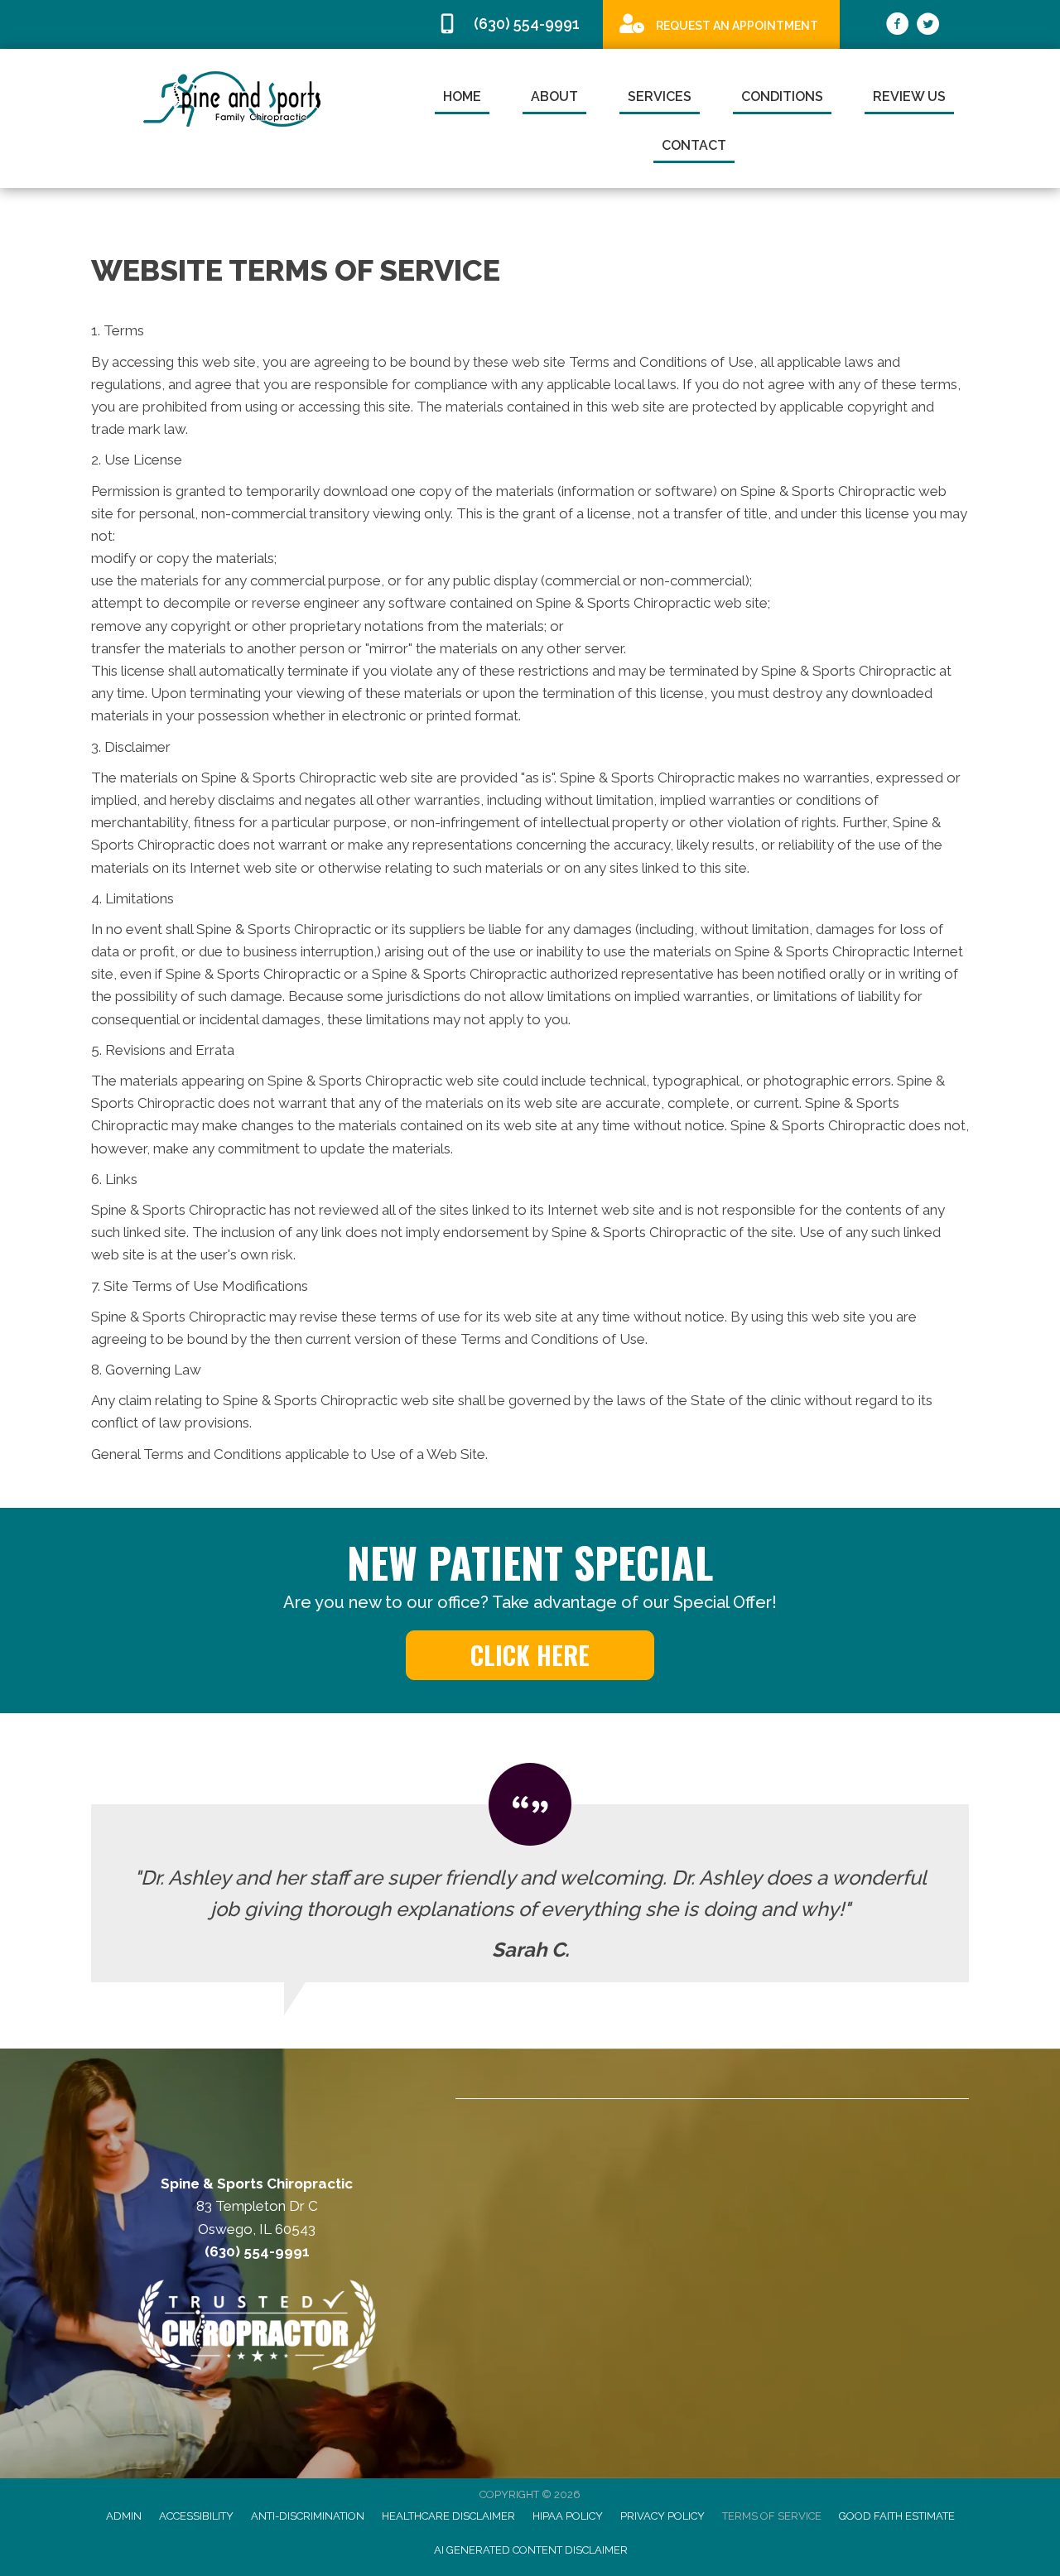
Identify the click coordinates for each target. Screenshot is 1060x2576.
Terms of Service (772, 2516)
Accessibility (196, 2516)
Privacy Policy (662, 2516)
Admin (124, 2516)
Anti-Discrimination (308, 2516)
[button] (530, 1655)
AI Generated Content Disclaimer (531, 2550)
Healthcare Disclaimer (448, 2516)
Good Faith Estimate (897, 2516)
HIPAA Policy (568, 2516)
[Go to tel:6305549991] (512, 24)
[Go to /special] (721, 24)
